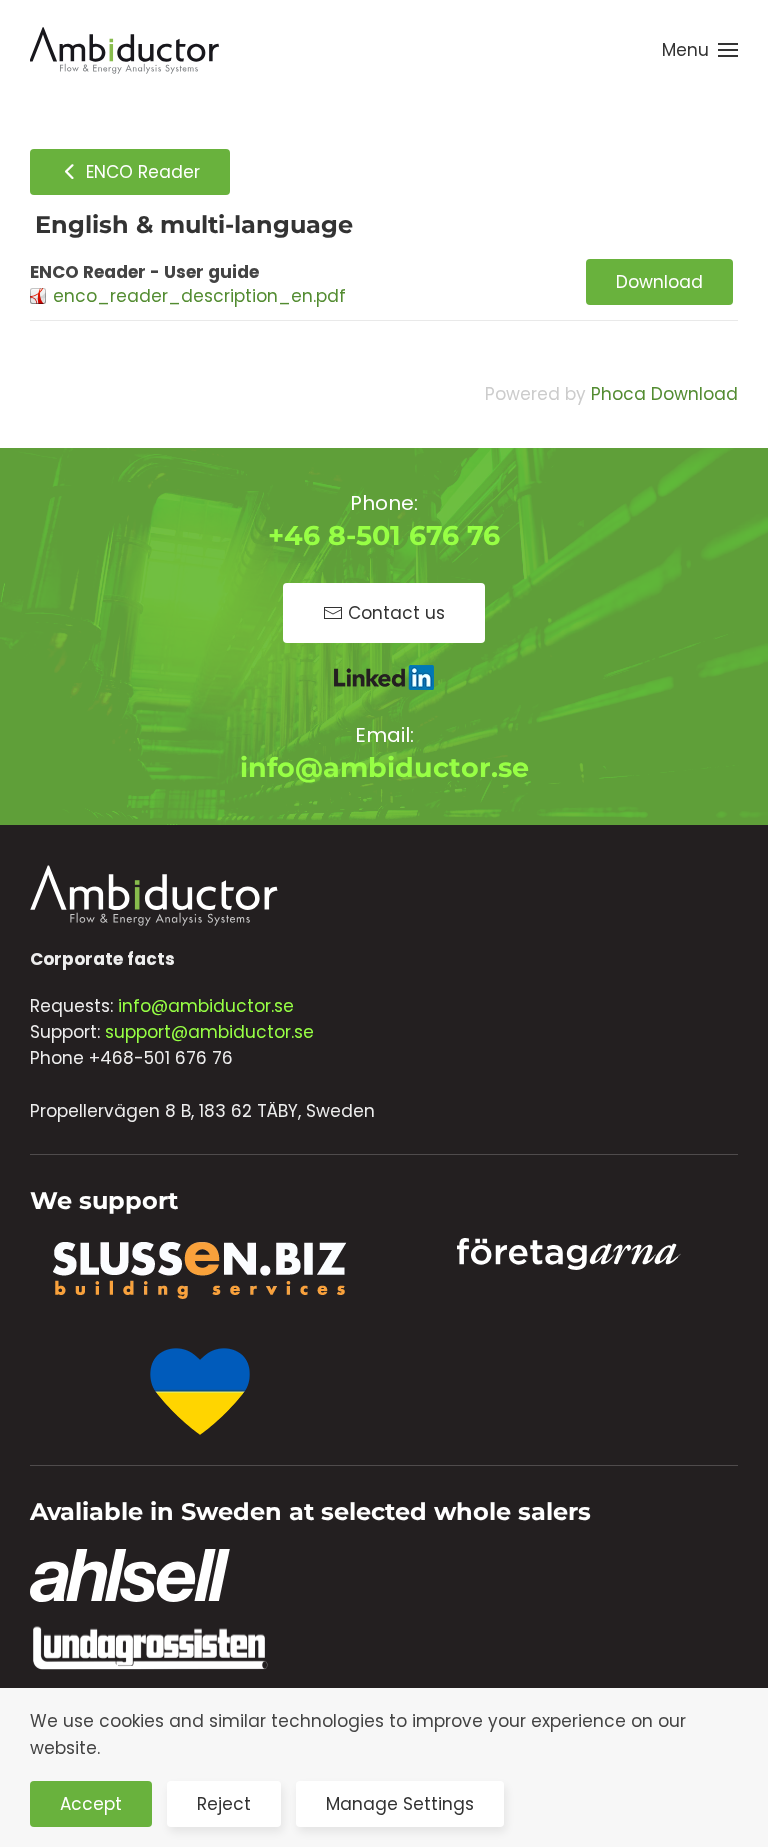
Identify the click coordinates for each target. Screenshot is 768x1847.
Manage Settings (400, 1804)
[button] (700, 50)
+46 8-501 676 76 (384, 535)
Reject (224, 1804)
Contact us (396, 613)
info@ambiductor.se (384, 767)
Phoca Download (664, 394)
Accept (91, 1804)
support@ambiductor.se (209, 1032)
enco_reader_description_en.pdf (199, 296)
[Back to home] (125, 50)
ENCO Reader (140, 172)
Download (659, 282)
